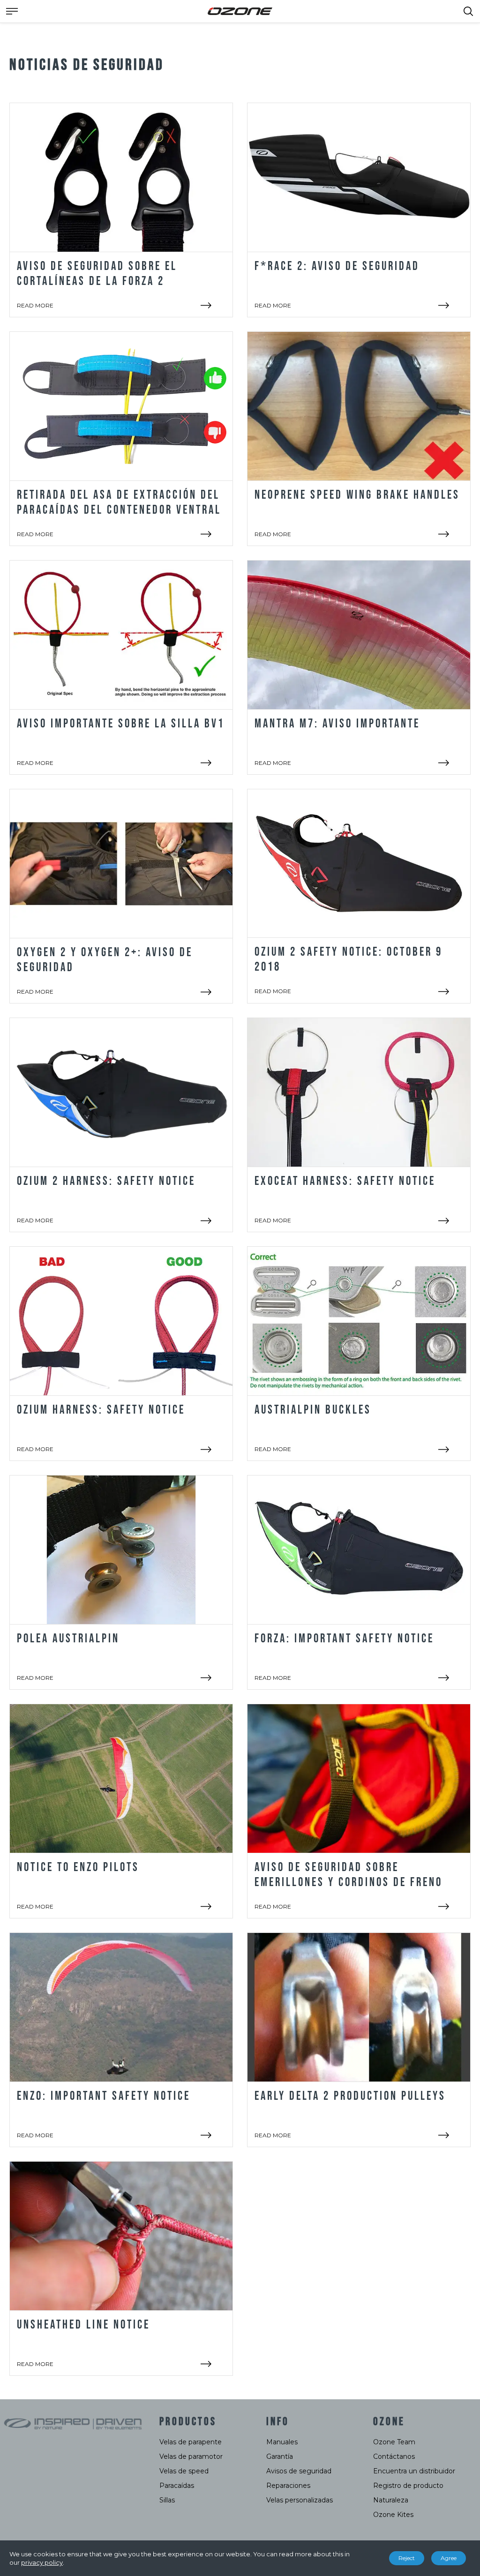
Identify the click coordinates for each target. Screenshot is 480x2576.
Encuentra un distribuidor (414, 2471)
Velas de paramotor (191, 2456)
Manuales (282, 2442)
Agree (449, 2558)
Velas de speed (184, 2471)
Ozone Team (394, 2442)
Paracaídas (177, 2486)
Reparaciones (288, 2486)
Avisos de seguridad (299, 2471)
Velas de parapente (191, 2442)
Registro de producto (408, 2486)
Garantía (280, 2456)
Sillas (167, 2500)
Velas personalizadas (300, 2500)
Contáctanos (394, 2456)
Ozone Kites (393, 2515)
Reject (407, 2558)
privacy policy (42, 2562)
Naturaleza (391, 2500)
